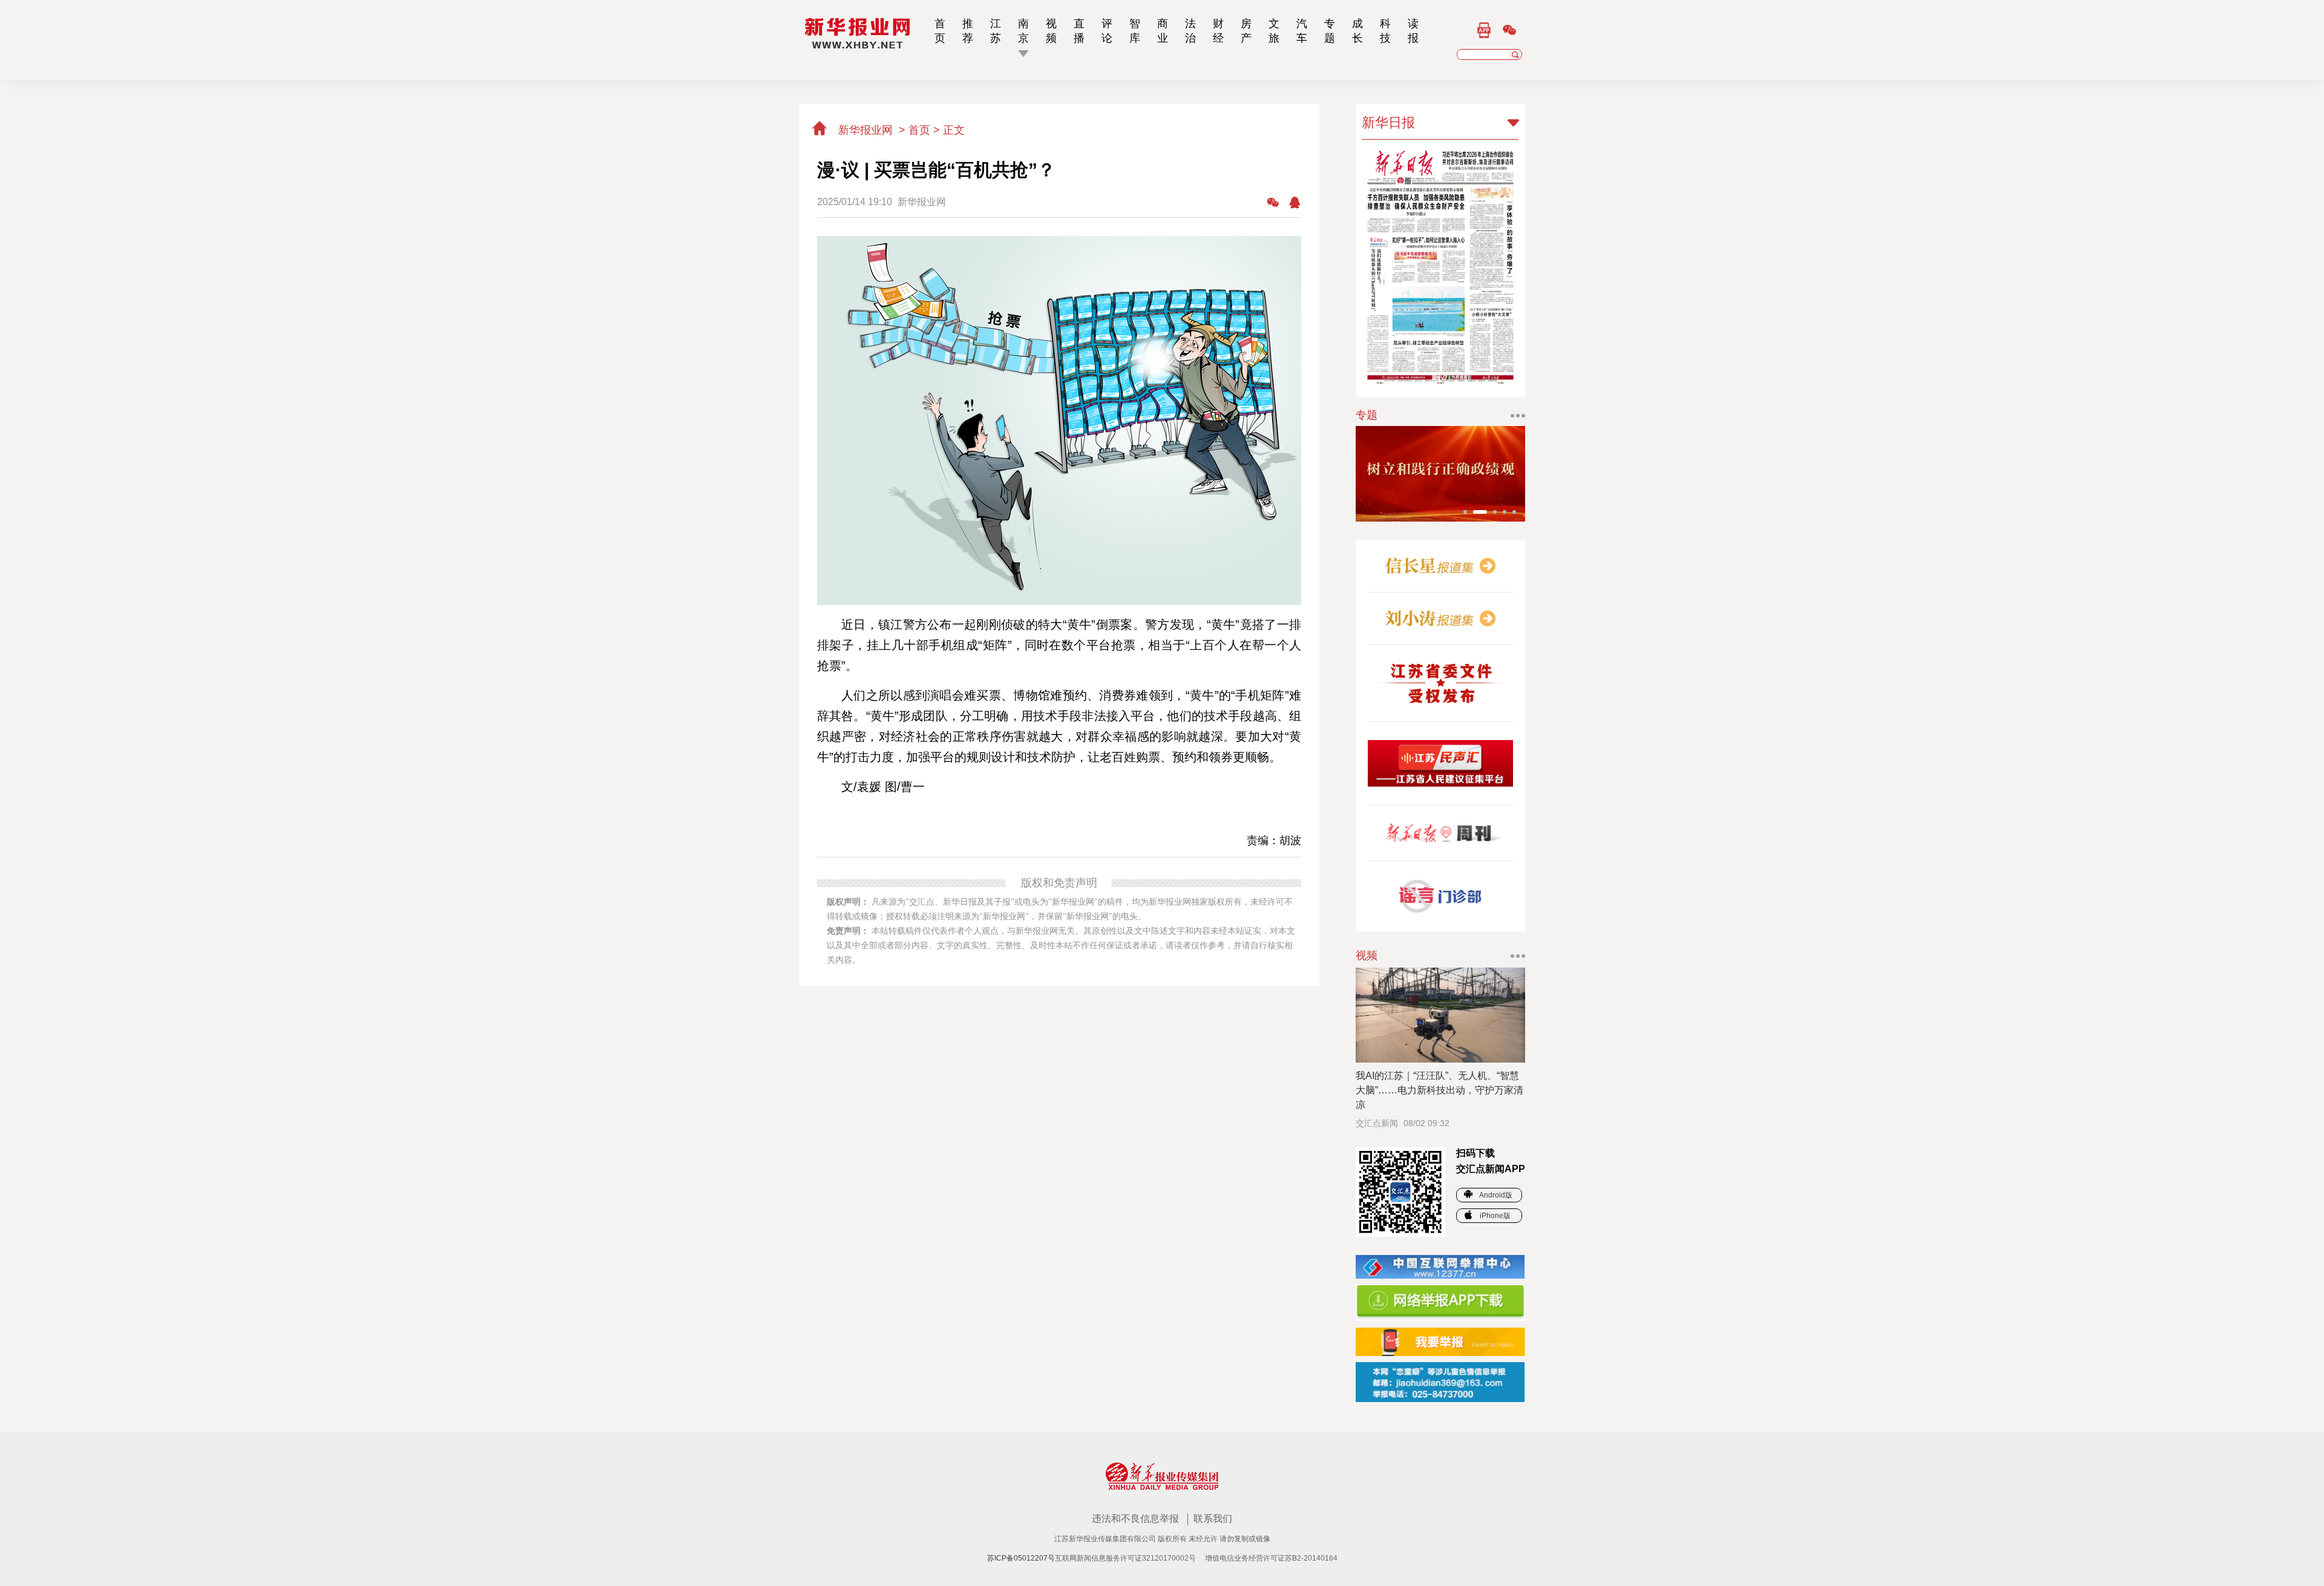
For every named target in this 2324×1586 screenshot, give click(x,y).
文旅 (1274, 31)
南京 (1023, 31)
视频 (1051, 31)
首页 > (926, 130)
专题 (1330, 31)
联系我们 (1213, 1519)
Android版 (1495, 1195)
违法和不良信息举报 (1137, 1519)
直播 (1079, 31)
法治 (1190, 31)
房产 (1246, 31)
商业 (1163, 31)
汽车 (1302, 31)
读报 (1413, 31)
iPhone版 (1494, 1216)
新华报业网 (865, 130)
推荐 (968, 31)
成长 (1357, 31)
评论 (1107, 31)
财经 (1218, 31)
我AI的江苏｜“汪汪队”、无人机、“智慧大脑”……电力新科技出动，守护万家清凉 (1439, 1090)
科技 (1385, 31)
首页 (940, 31)
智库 (1135, 31)
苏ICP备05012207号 (1021, 1558)
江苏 (996, 31)
